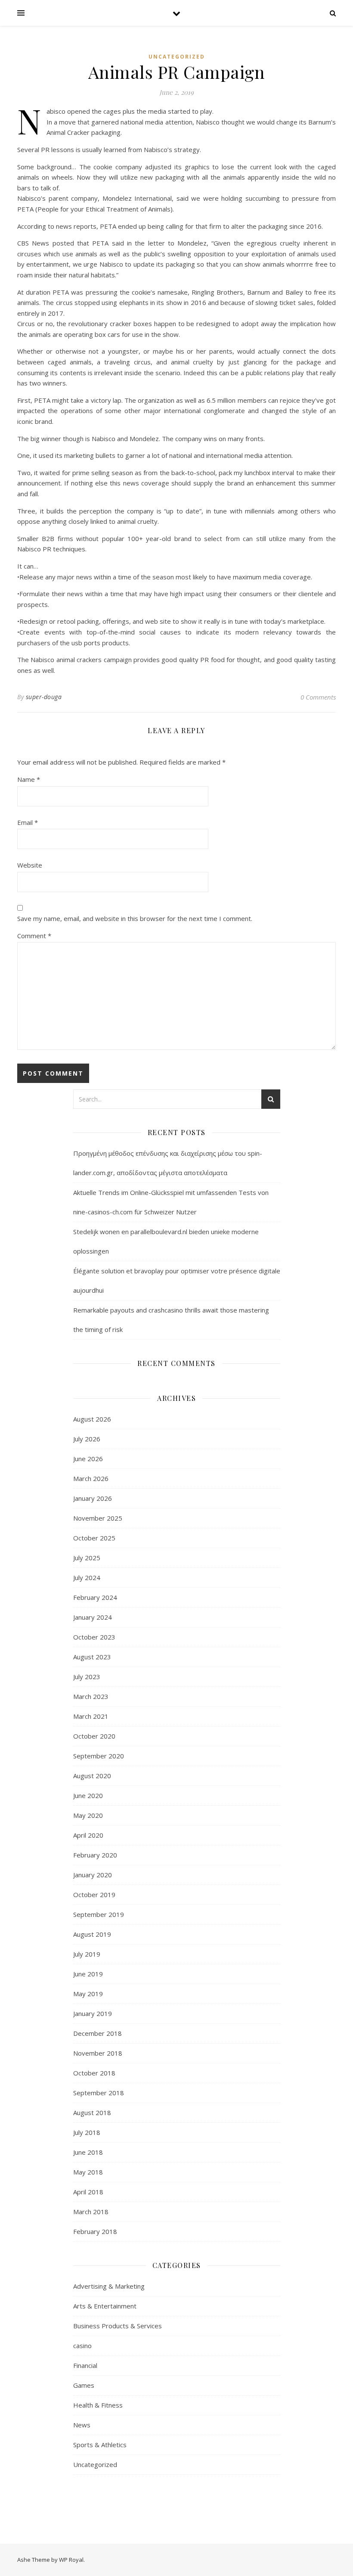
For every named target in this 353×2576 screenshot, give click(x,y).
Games (84, 2385)
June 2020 (88, 1795)
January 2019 (93, 2013)
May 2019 (88, 1994)
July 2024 (87, 1577)
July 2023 (87, 1677)
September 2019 (99, 1914)
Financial (85, 2365)
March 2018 (91, 2212)
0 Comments (318, 697)
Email (28, 822)
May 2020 (88, 1815)
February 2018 (95, 2231)
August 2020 (92, 1776)
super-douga (44, 697)
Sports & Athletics (100, 2445)
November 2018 (98, 2053)
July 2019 (87, 1954)
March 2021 (91, 1716)
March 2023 (91, 1696)
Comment (34, 936)
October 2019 (94, 1895)
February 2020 (95, 1855)
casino (82, 2346)
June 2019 (88, 1974)
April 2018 (88, 2192)
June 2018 (88, 2152)
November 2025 (98, 1518)
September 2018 (99, 2093)
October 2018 (94, 2073)
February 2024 (95, 1597)
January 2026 (93, 1498)
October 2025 (94, 1538)
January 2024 (93, 1617)
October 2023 (94, 1637)
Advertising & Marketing (109, 2286)
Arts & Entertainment (105, 2306)
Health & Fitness (98, 2405)
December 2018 (98, 2033)
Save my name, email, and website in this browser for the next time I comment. (135, 918)
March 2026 (91, 1478)
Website (30, 865)
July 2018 (87, 2132)
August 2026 (92, 1419)
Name (29, 779)
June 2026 (88, 1459)
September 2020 (99, 1756)
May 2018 (88, 2172)
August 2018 (92, 2112)
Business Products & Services (118, 2326)
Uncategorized (177, 57)
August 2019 (92, 1934)
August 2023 (92, 1657)
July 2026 (87, 1439)
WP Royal (71, 2560)
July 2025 (87, 1558)
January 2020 (93, 1875)
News (82, 2425)
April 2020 (88, 1835)
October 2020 (94, 1736)
